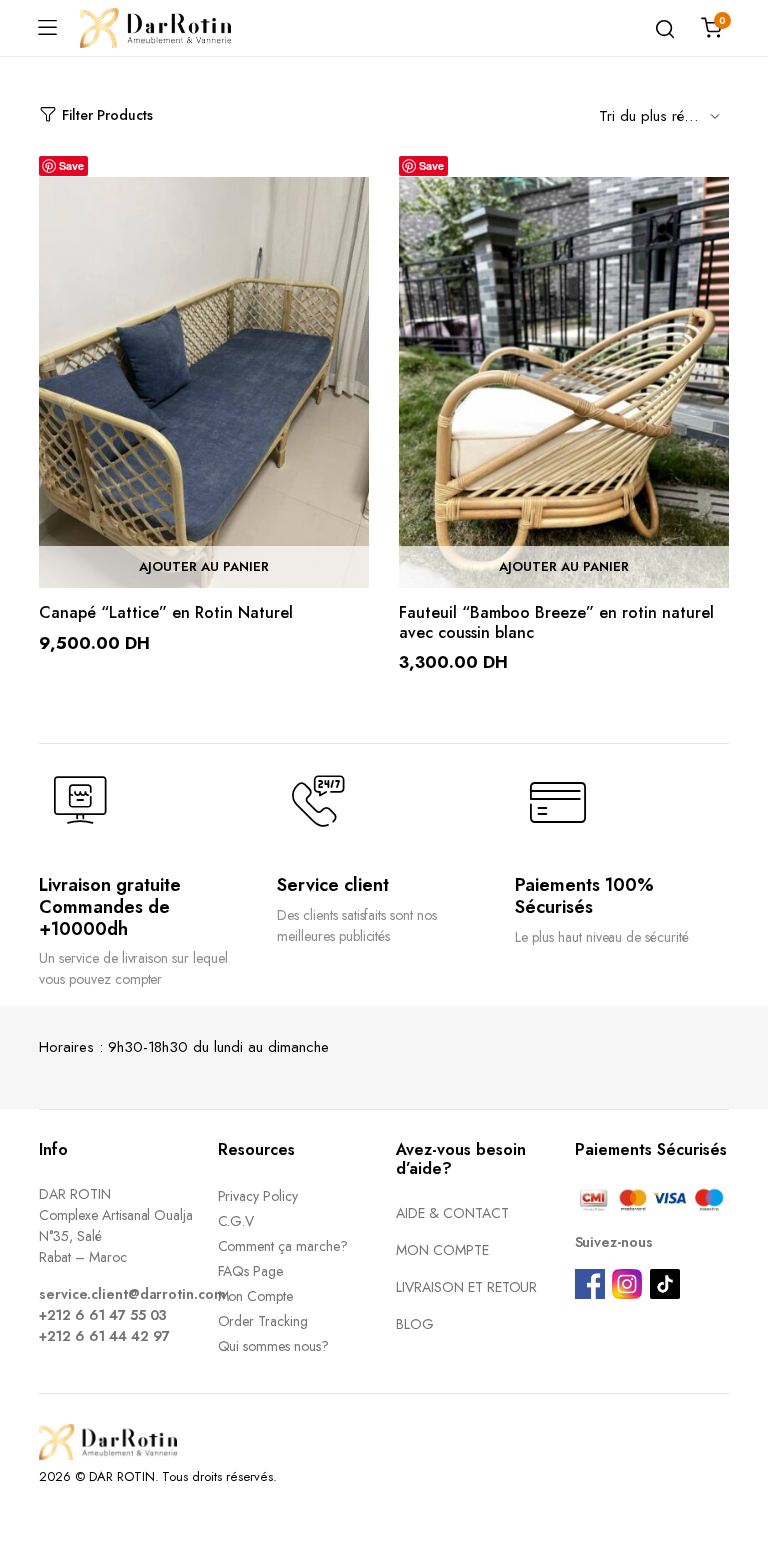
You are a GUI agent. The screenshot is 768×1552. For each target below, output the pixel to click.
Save (71, 165)
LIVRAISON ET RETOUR (466, 1287)
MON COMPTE (442, 1250)
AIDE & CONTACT (452, 1213)
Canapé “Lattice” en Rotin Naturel (166, 612)
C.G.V (236, 1221)
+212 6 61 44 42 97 (104, 1336)
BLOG (415, 1324)
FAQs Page (251, 1271)
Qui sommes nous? (274, 1346)
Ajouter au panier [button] (204, 567)
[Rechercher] (665, 28)
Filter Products (107, 115)
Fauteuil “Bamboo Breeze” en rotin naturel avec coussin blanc (556, 622)
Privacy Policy (258, 1196)
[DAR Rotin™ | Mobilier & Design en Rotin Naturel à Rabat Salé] (155, 27)
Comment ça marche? (283, 1246)
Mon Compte (256, 1296)
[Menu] (47, 28)
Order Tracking (263, 1321)
